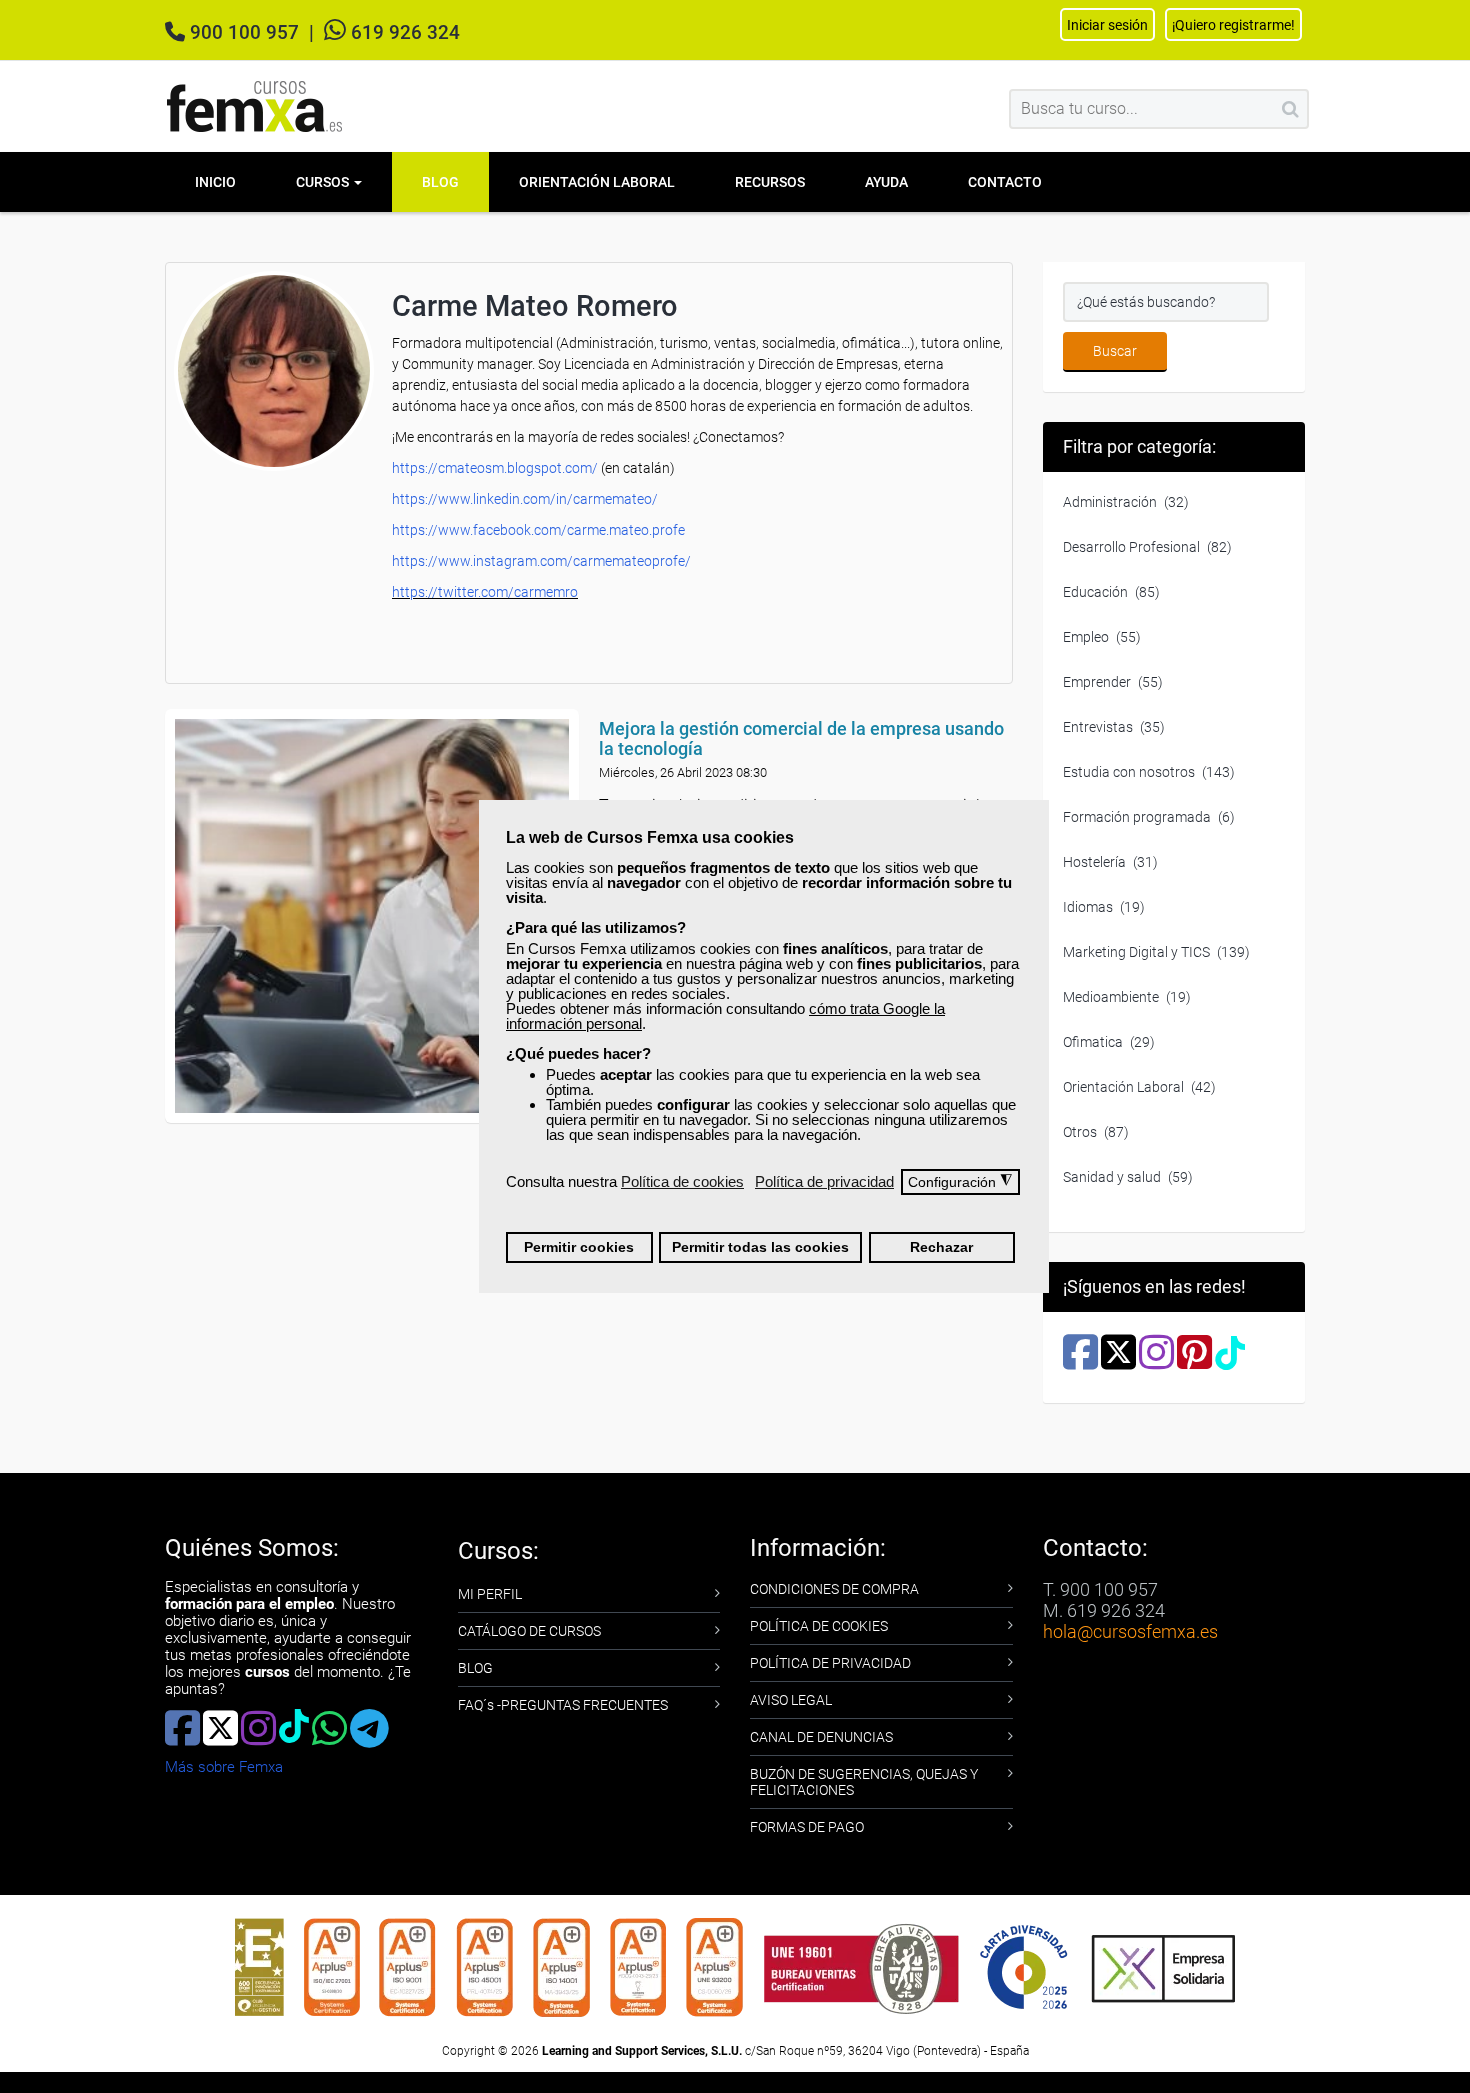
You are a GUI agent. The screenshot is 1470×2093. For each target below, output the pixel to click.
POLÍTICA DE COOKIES (819, 1626)
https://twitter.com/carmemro (485, 592)
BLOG (475, 1668)
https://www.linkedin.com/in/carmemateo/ (525, 499)
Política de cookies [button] (682, 1181)
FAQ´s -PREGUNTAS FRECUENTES (563, 1705)
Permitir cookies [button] (579, 1247)
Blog (440, 182)
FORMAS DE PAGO (807, 1827)
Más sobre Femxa (224, 1767)
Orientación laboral (597, 182)
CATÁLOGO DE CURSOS (529, 1631)
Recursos (770, 182)
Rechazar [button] (941, 1247)
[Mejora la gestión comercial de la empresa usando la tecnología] (372, 916)
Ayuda (886, 182)
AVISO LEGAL (791, 1700)
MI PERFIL (490, 1594)
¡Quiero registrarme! (1233, 25)
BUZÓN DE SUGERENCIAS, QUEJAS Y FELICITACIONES (864, 1782)
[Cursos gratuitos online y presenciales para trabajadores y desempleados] (255, 106)
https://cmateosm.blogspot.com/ (495, 468)
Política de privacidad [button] (824, 1181)
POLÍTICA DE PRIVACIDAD (830, 1663)
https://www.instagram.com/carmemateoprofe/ (541, 561)
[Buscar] (1290, 109)
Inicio (215, 182)
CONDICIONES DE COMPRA (834, 1589)
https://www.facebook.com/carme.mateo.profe (538, 530)
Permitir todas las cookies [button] (760, 1247)
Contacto (1005, 182)
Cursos (324, 182)
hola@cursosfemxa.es (1130, 1631)
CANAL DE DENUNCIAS (821, 1737)
